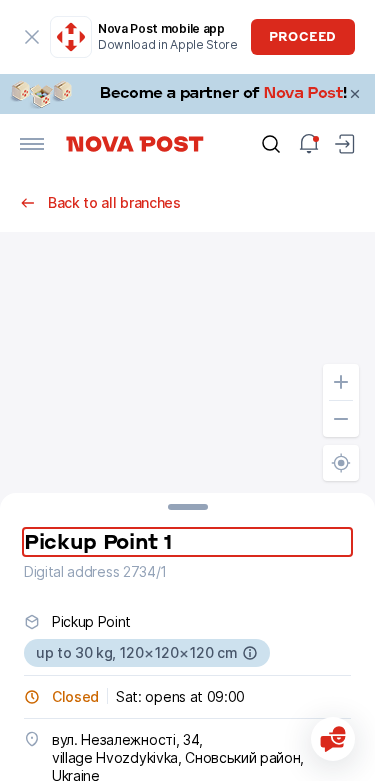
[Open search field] (271, 144)
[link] (187, 94)
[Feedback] (333, 739)
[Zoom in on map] (341, 382)
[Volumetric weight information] (250, 653)
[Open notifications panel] (309, 144)
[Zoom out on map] (341, 419)
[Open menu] (32, 144)
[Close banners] (355, 94)
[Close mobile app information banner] (32, 37)
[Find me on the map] (341, 463)
